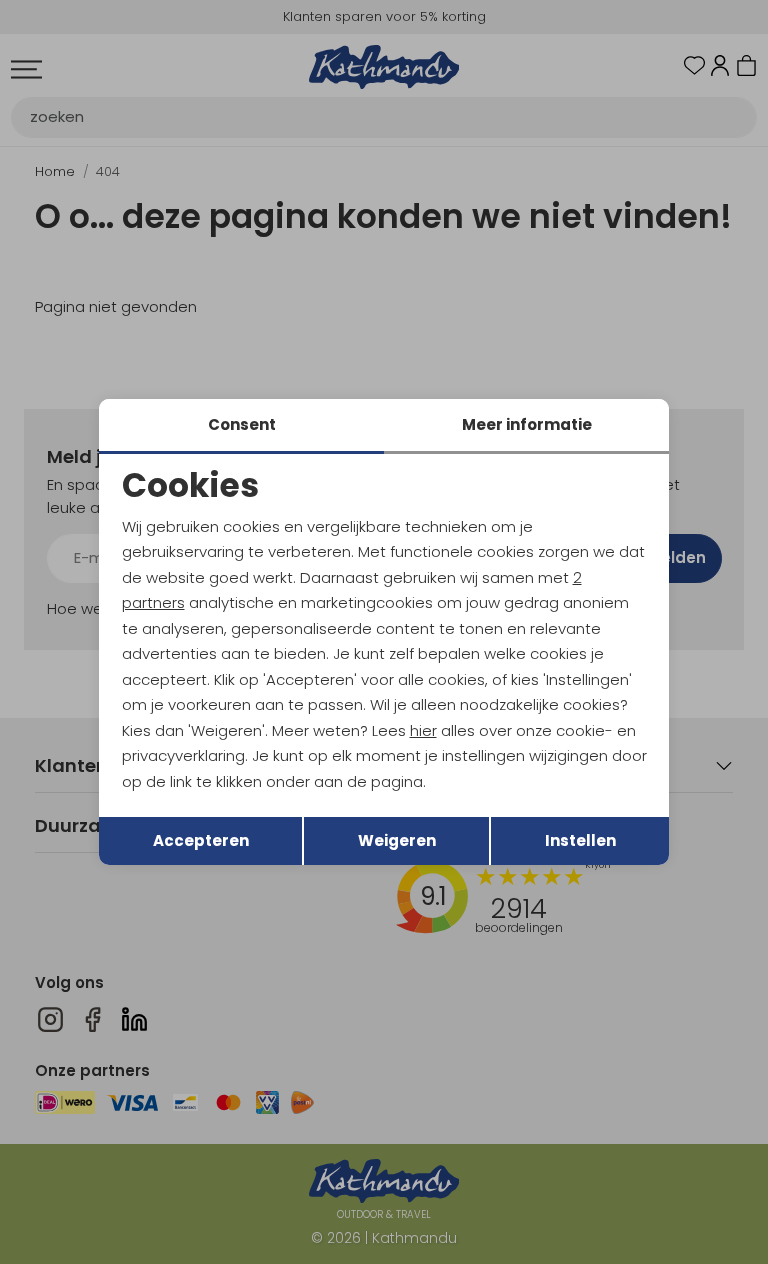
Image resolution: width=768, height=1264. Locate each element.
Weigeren (397, 840)
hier (423, 730)
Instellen (580, 840)
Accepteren (201, 840)
